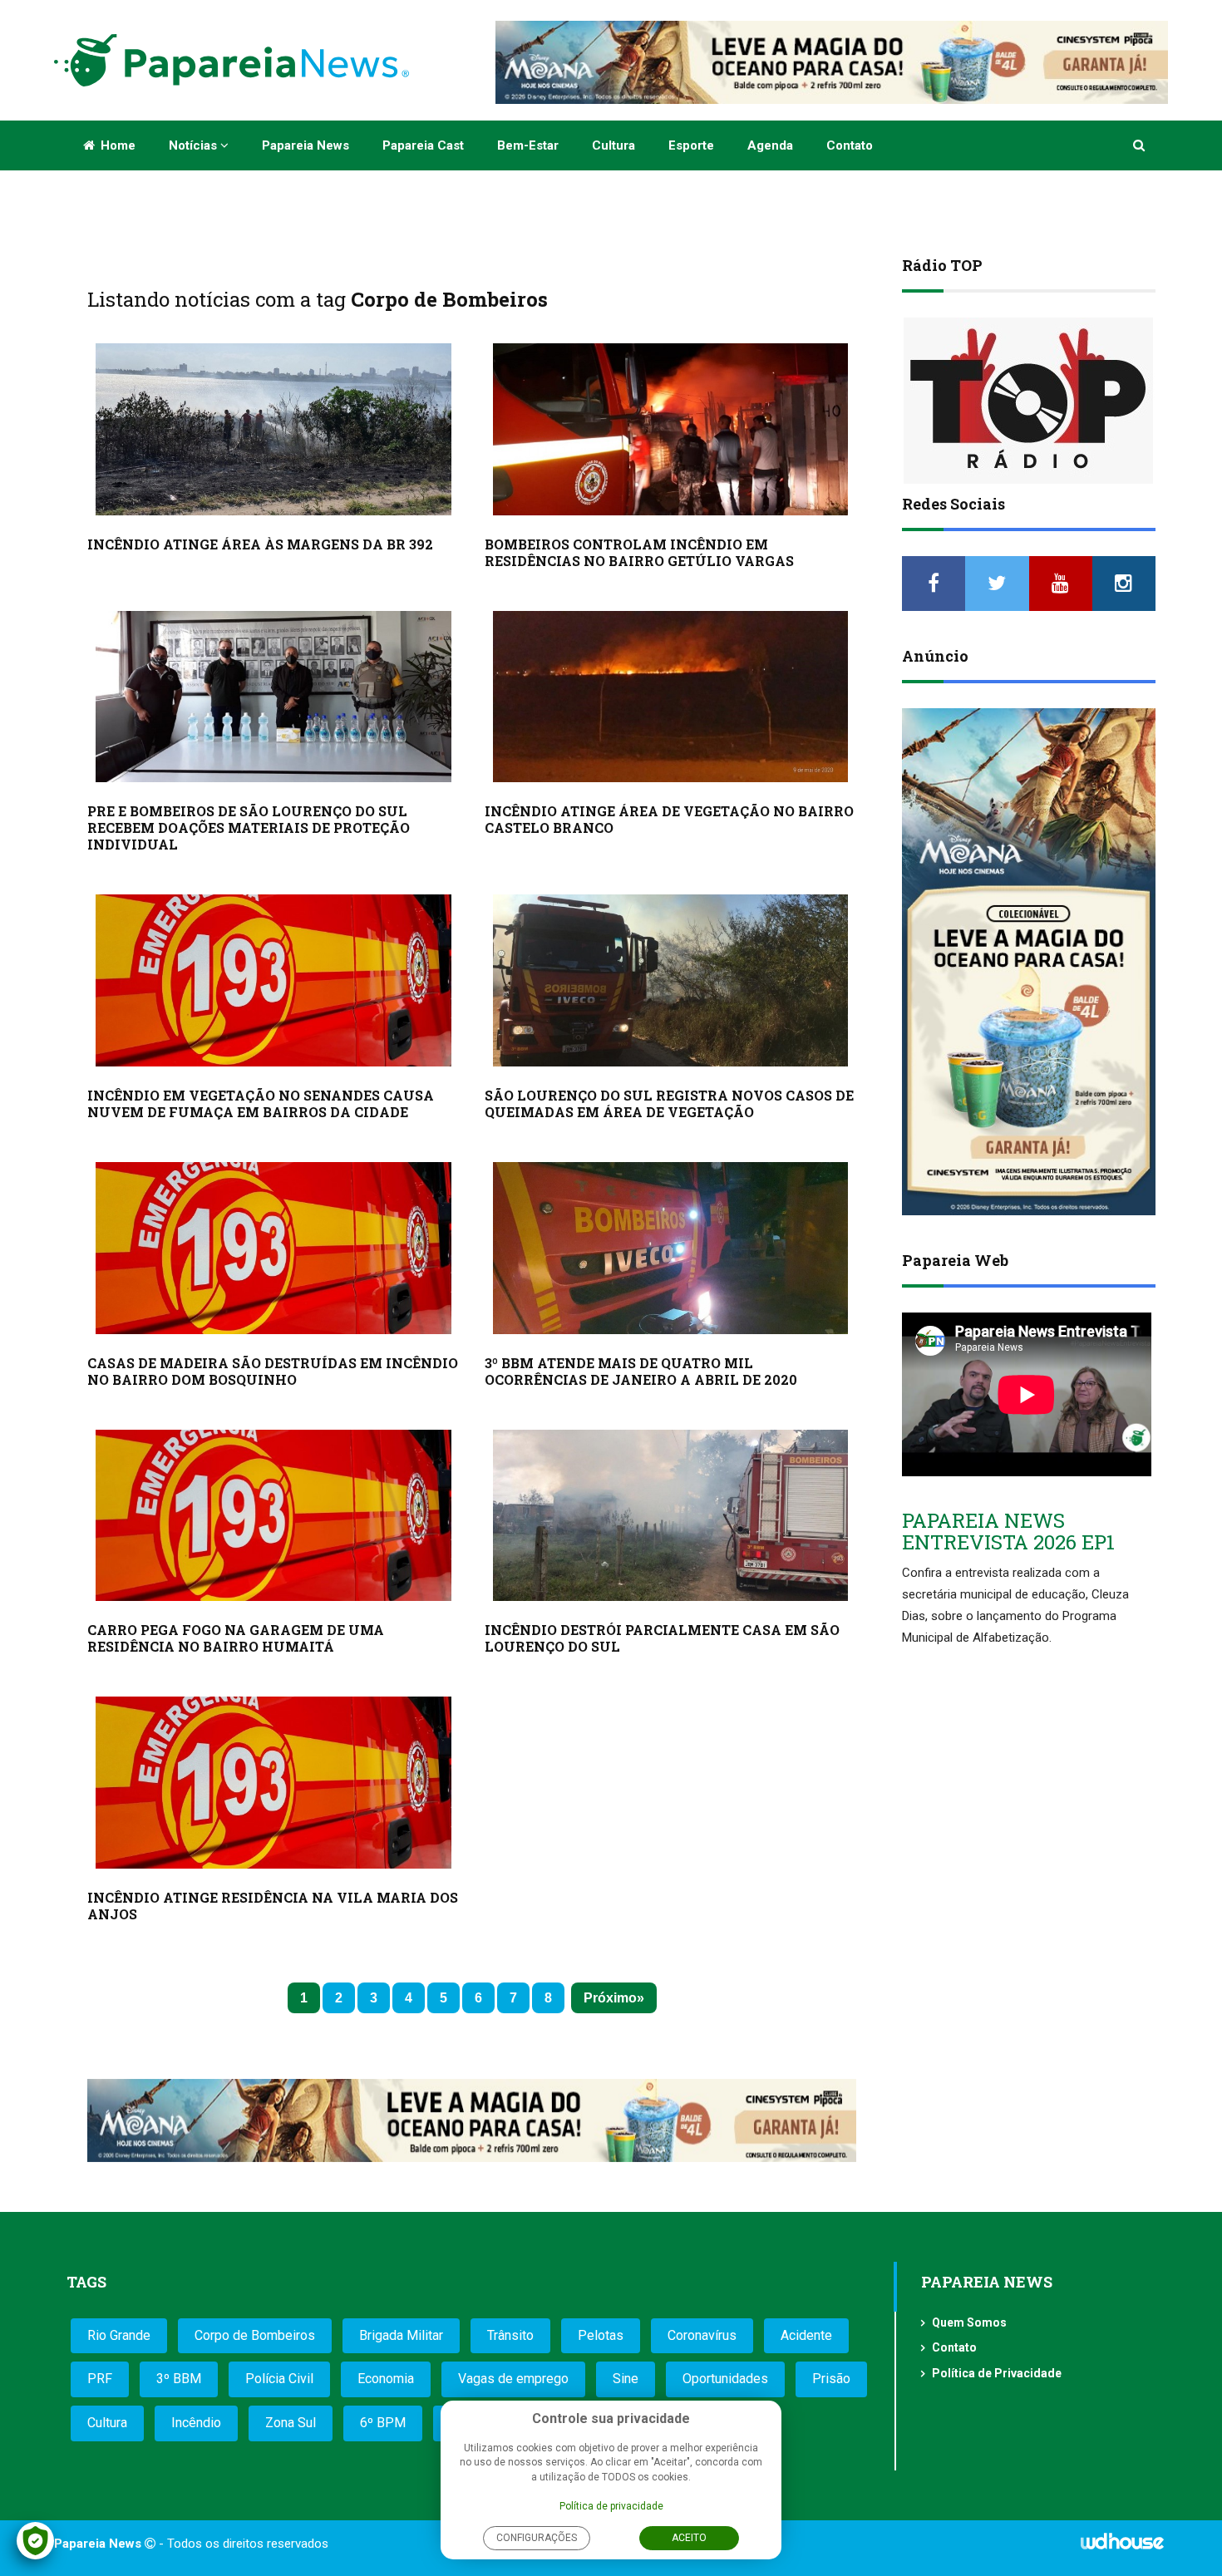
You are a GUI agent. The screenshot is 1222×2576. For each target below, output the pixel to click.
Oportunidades (725, 2379)
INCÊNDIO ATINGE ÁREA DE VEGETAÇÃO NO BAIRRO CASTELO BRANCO (669, 819)
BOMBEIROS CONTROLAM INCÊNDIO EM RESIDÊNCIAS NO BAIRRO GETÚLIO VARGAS (639, 552)
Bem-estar (528, 145)
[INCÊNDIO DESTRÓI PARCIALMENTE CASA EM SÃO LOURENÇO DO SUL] (671, 1516)
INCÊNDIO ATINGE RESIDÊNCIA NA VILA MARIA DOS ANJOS (273, 1906)
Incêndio (196, 2423)
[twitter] (997, 584)
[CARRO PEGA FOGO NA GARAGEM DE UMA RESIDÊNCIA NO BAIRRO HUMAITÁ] (273, 1516)
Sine (626, 2379)
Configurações (537, 2538)
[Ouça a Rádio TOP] (1029, 401)
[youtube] (1061, 584)
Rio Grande (119, 2335)
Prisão (831, 2379)
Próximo (610, 1998)
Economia (386, 2379)
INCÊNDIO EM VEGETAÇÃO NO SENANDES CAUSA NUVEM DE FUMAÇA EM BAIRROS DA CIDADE (261, 1103)
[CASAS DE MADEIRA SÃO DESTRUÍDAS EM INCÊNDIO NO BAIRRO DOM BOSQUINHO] (273, 1248)
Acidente (806, 2335)
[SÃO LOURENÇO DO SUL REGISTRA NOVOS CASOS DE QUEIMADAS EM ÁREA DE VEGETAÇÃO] (671, 980)
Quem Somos (969, 2322)
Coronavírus (702, 2335)
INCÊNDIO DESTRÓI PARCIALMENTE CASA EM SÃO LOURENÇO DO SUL (662, 1638)
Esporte (691, 145)
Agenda (770, 145)
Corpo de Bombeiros (255, 2335)
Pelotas (601, 2335)
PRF (100, 2379)
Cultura (613, 145)
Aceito (689, 2538)
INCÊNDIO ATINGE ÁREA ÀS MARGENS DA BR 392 (260, 544)
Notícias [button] (195, 145)
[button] (1140, 145)
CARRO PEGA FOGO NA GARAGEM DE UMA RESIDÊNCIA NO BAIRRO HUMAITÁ (236, 1638)
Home (116, 145)
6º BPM (383, 2423)
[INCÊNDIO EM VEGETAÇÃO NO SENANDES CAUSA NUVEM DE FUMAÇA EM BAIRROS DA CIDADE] (273, 980)
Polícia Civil (279, 2379)
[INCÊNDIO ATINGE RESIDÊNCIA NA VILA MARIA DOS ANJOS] (273, 1783)
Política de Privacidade (997, 2373)
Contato (850, 145)
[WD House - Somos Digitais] (1122, 2547)
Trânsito (510, 2335)
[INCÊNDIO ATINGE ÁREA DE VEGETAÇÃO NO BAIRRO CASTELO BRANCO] (671, 697)
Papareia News (305, 145)
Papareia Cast (423, 145)
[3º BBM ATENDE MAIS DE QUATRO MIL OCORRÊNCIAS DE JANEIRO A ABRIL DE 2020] (671, 1248)
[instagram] (1124, 584)
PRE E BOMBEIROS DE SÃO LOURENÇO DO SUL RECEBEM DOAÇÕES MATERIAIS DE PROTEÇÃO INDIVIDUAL (249, 827)
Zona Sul (291, 2423)
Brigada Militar (401, 2335)
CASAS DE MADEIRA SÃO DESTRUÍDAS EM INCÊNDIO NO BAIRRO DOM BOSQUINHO (273, 1371)
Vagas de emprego (513, 2379)
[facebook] (934, 584)
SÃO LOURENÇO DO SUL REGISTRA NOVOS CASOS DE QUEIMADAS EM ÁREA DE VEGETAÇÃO (669, 1103)
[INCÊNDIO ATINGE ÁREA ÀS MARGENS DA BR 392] (273, 429)
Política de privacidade (611, 2506)
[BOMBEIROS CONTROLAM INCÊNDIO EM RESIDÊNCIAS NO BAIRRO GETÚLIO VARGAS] (671, 429)
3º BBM (179, 2379)
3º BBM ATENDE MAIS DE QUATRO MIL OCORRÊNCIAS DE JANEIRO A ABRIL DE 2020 (641, 1371)
